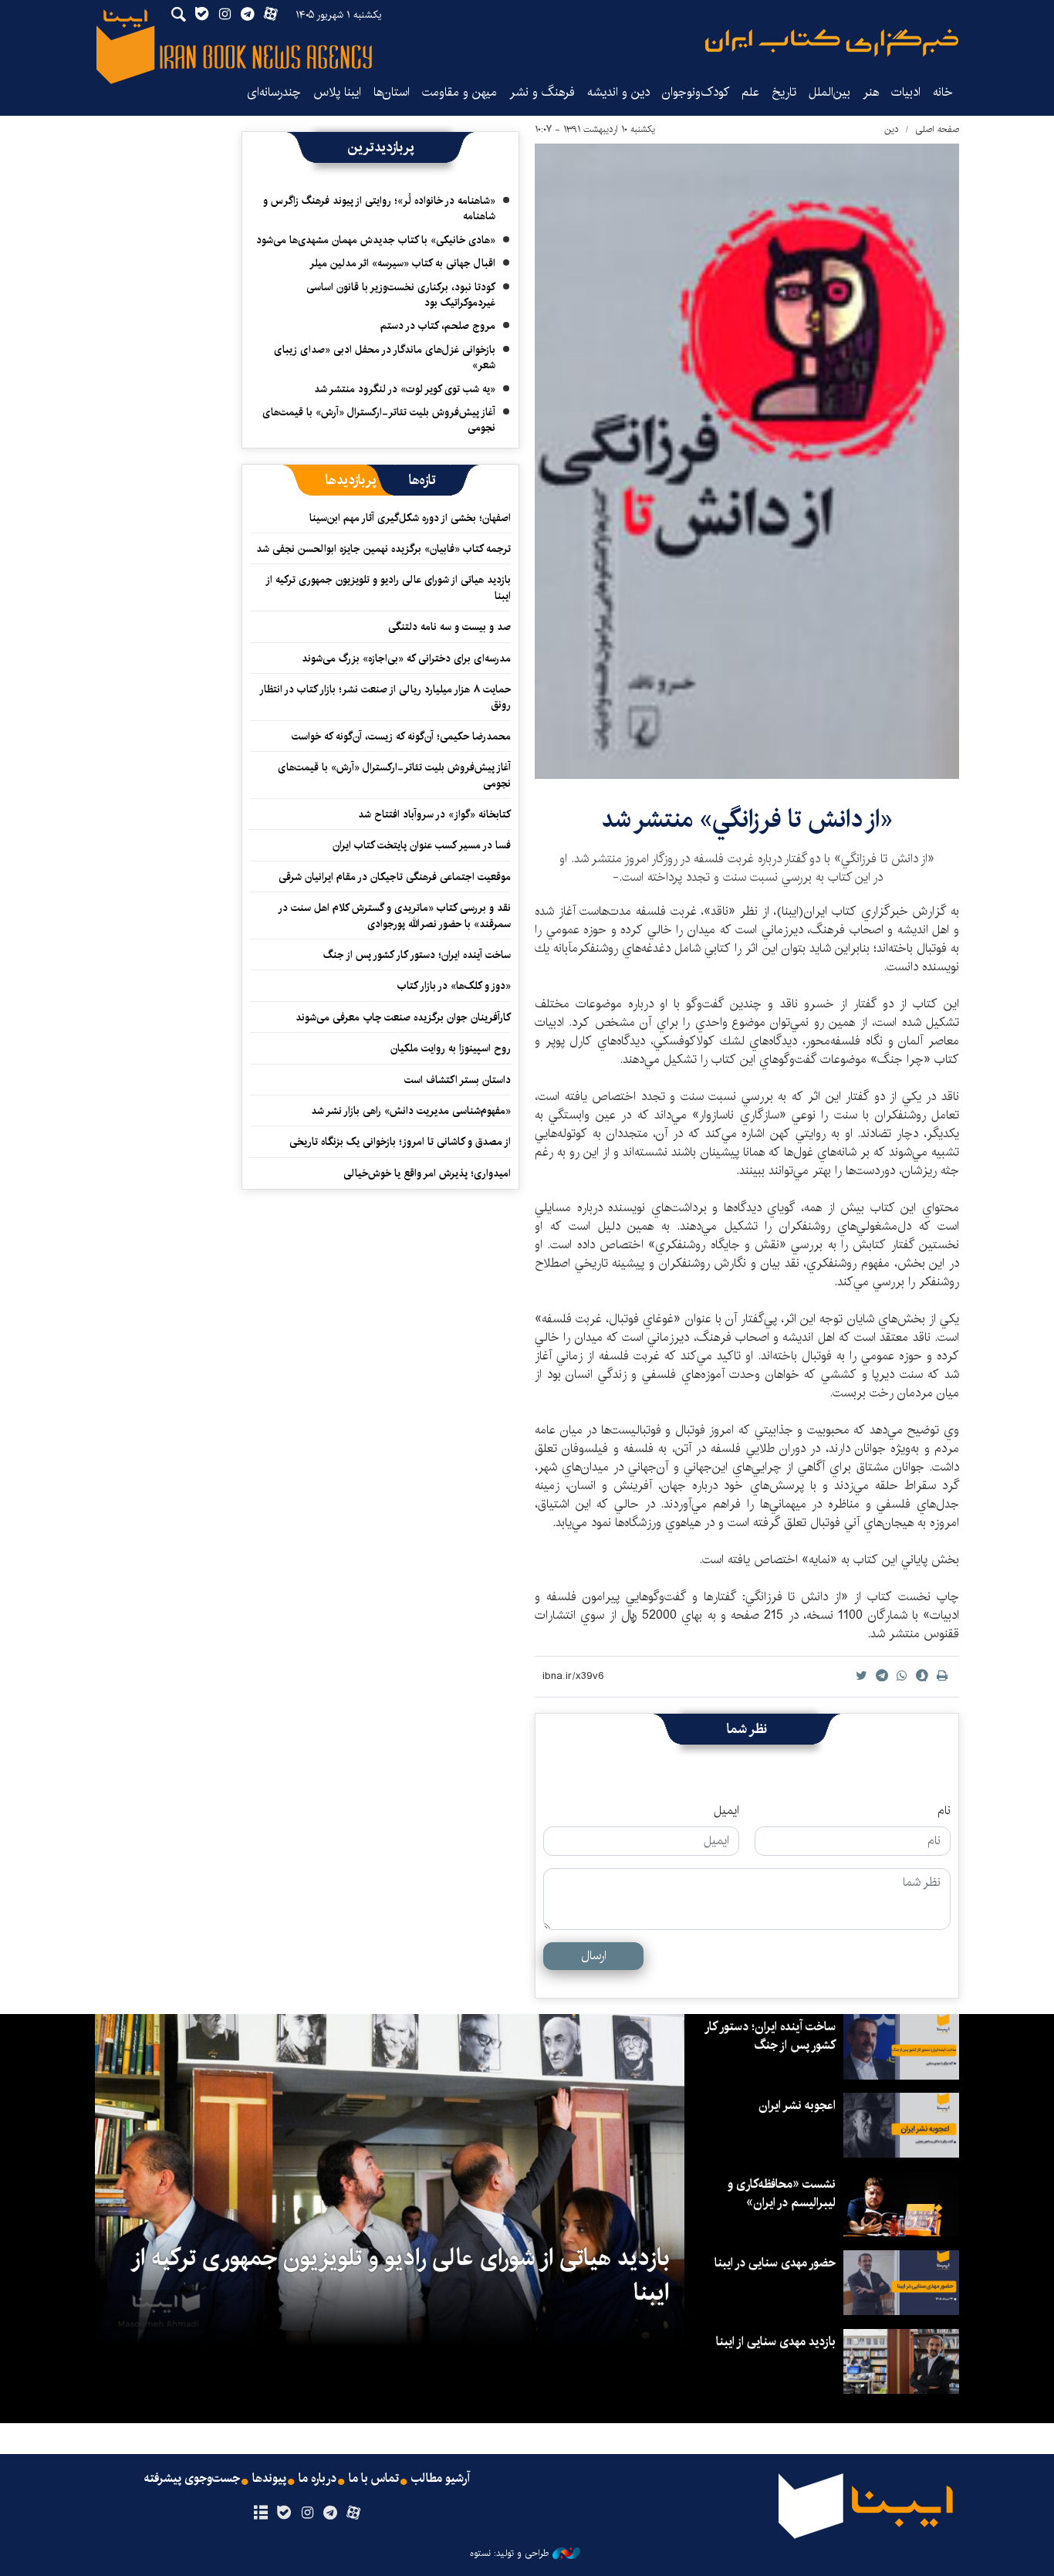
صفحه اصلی (937, 129)
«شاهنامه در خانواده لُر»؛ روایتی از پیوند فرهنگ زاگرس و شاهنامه (379, 208)
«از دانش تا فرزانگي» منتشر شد (747, 819)
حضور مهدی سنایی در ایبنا (775, 2263)
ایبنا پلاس (337, 92)
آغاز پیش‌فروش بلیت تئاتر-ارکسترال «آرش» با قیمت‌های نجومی (379, 420)
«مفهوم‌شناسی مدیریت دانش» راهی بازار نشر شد (411, 1111)
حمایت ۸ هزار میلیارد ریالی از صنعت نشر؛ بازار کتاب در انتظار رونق (386, 697)
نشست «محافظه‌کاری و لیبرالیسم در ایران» (782, 2193)
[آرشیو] (260, 2513)
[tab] (422, 480)
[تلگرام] (331, 2513)
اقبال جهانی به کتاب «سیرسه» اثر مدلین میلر (402, 263)
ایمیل (726, 1811)
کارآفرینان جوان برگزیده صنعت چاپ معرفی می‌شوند (403, 1017)
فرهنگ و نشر (542, 92)
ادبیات (906, 92)
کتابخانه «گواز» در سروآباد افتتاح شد (434, 814)
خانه (943, 92)
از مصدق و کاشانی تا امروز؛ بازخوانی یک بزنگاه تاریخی (400, 1142)
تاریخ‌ (784, 92)
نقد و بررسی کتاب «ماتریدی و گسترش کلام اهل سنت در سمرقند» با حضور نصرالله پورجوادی (395, 916)
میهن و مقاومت (459, 92)
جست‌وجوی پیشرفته (192, 2479)
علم (750, 92)
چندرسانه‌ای (274, 92)
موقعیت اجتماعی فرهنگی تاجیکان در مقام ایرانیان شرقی (395, 877)
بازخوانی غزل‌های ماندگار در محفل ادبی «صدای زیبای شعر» (385, 357)
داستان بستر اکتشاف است (458, 1080)
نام (944, 1811)
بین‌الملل (829, 92)
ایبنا (832, 43)
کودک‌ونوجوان (696, 92)
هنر (871, 92)
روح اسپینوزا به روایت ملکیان (451, 1048)
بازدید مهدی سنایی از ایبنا (776, 2342)
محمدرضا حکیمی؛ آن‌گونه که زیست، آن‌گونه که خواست (401, 736)
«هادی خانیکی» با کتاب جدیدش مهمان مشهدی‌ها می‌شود (376, 240)
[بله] (284, 2513)
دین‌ (892, 129)
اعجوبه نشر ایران (797, 2105)
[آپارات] (354, 2513)
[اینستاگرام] (307, 2513)
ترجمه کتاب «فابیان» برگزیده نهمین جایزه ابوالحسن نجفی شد (383, 549)
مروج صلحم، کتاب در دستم (438, 326)
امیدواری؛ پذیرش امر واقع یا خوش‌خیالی (427, 1173)
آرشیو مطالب (441, 2479)
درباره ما (318, 2479)
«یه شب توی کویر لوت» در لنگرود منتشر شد (405, 389)
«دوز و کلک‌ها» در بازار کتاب (454, 986)
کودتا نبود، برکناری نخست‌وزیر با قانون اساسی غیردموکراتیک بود (401, 295)
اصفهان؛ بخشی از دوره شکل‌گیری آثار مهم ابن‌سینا (410, 518)
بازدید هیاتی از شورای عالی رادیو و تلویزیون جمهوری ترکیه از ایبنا (389, 587)
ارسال (594, 1956)
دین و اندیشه (618, 92)
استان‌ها (392, 92)
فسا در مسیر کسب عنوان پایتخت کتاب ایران (422, 845)
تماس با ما (374, 2479)
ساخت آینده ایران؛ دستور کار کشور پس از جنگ (417, 955)
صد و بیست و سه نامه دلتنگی (449, 627)
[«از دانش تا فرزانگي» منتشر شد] (747, 461)
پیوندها (269, 2479)
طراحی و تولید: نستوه (509, 2554)
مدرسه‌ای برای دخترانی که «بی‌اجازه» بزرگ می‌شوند (406, 658)
